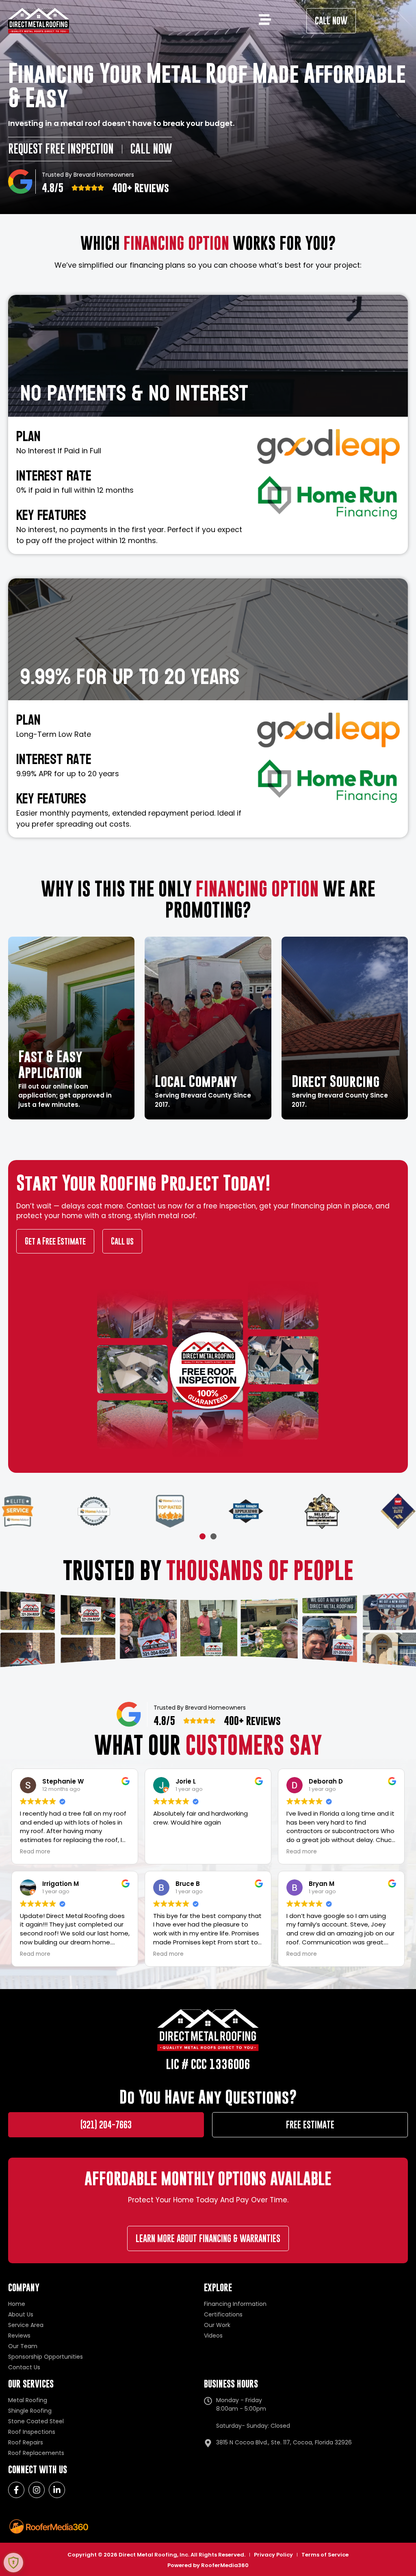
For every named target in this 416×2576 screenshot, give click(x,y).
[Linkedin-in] (57, 2490)
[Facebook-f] (16, 2490)
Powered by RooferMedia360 (208, 2565)
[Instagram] (37, 2490)
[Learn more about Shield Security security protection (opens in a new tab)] (13, 2563)
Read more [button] (35, 1852)
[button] (203, 1536)
